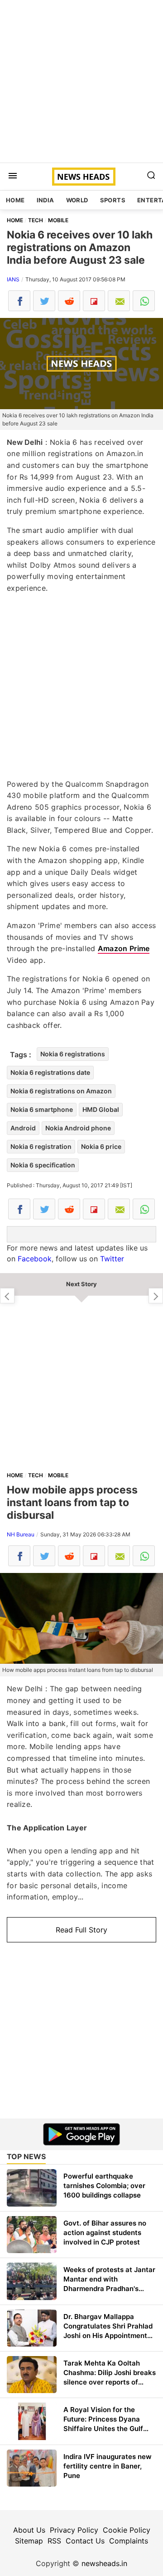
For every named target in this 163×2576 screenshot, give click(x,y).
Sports (113, 200)
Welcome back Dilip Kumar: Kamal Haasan (156, 1296)
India (46, 200)
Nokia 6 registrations (73, 1054)
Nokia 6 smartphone (42, 1109)
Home (15, 200)
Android (23, 1128)
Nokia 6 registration (41, 1146)
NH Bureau (21, 1534)
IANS (13, 279)
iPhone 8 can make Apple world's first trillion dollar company (7, 1296)
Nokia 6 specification (43, 1165)
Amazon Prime (124, 948)
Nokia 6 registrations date (50, 1072)
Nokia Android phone (78, 1128)
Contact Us (85, 2541)
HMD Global (101, 1109)
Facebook (35, 1259)
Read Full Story (81, 1930)
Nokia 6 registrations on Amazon (61, 1091)
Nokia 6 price (101, 1146)
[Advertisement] (81, 81)
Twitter (112, 1259)
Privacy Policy (74, 2530)
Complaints (129, 2541)
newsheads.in (104, 2563)
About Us (29, 2530)
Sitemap (29, 2541)
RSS (54, 2541)
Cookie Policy (127, 2530)
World (77, 200)
